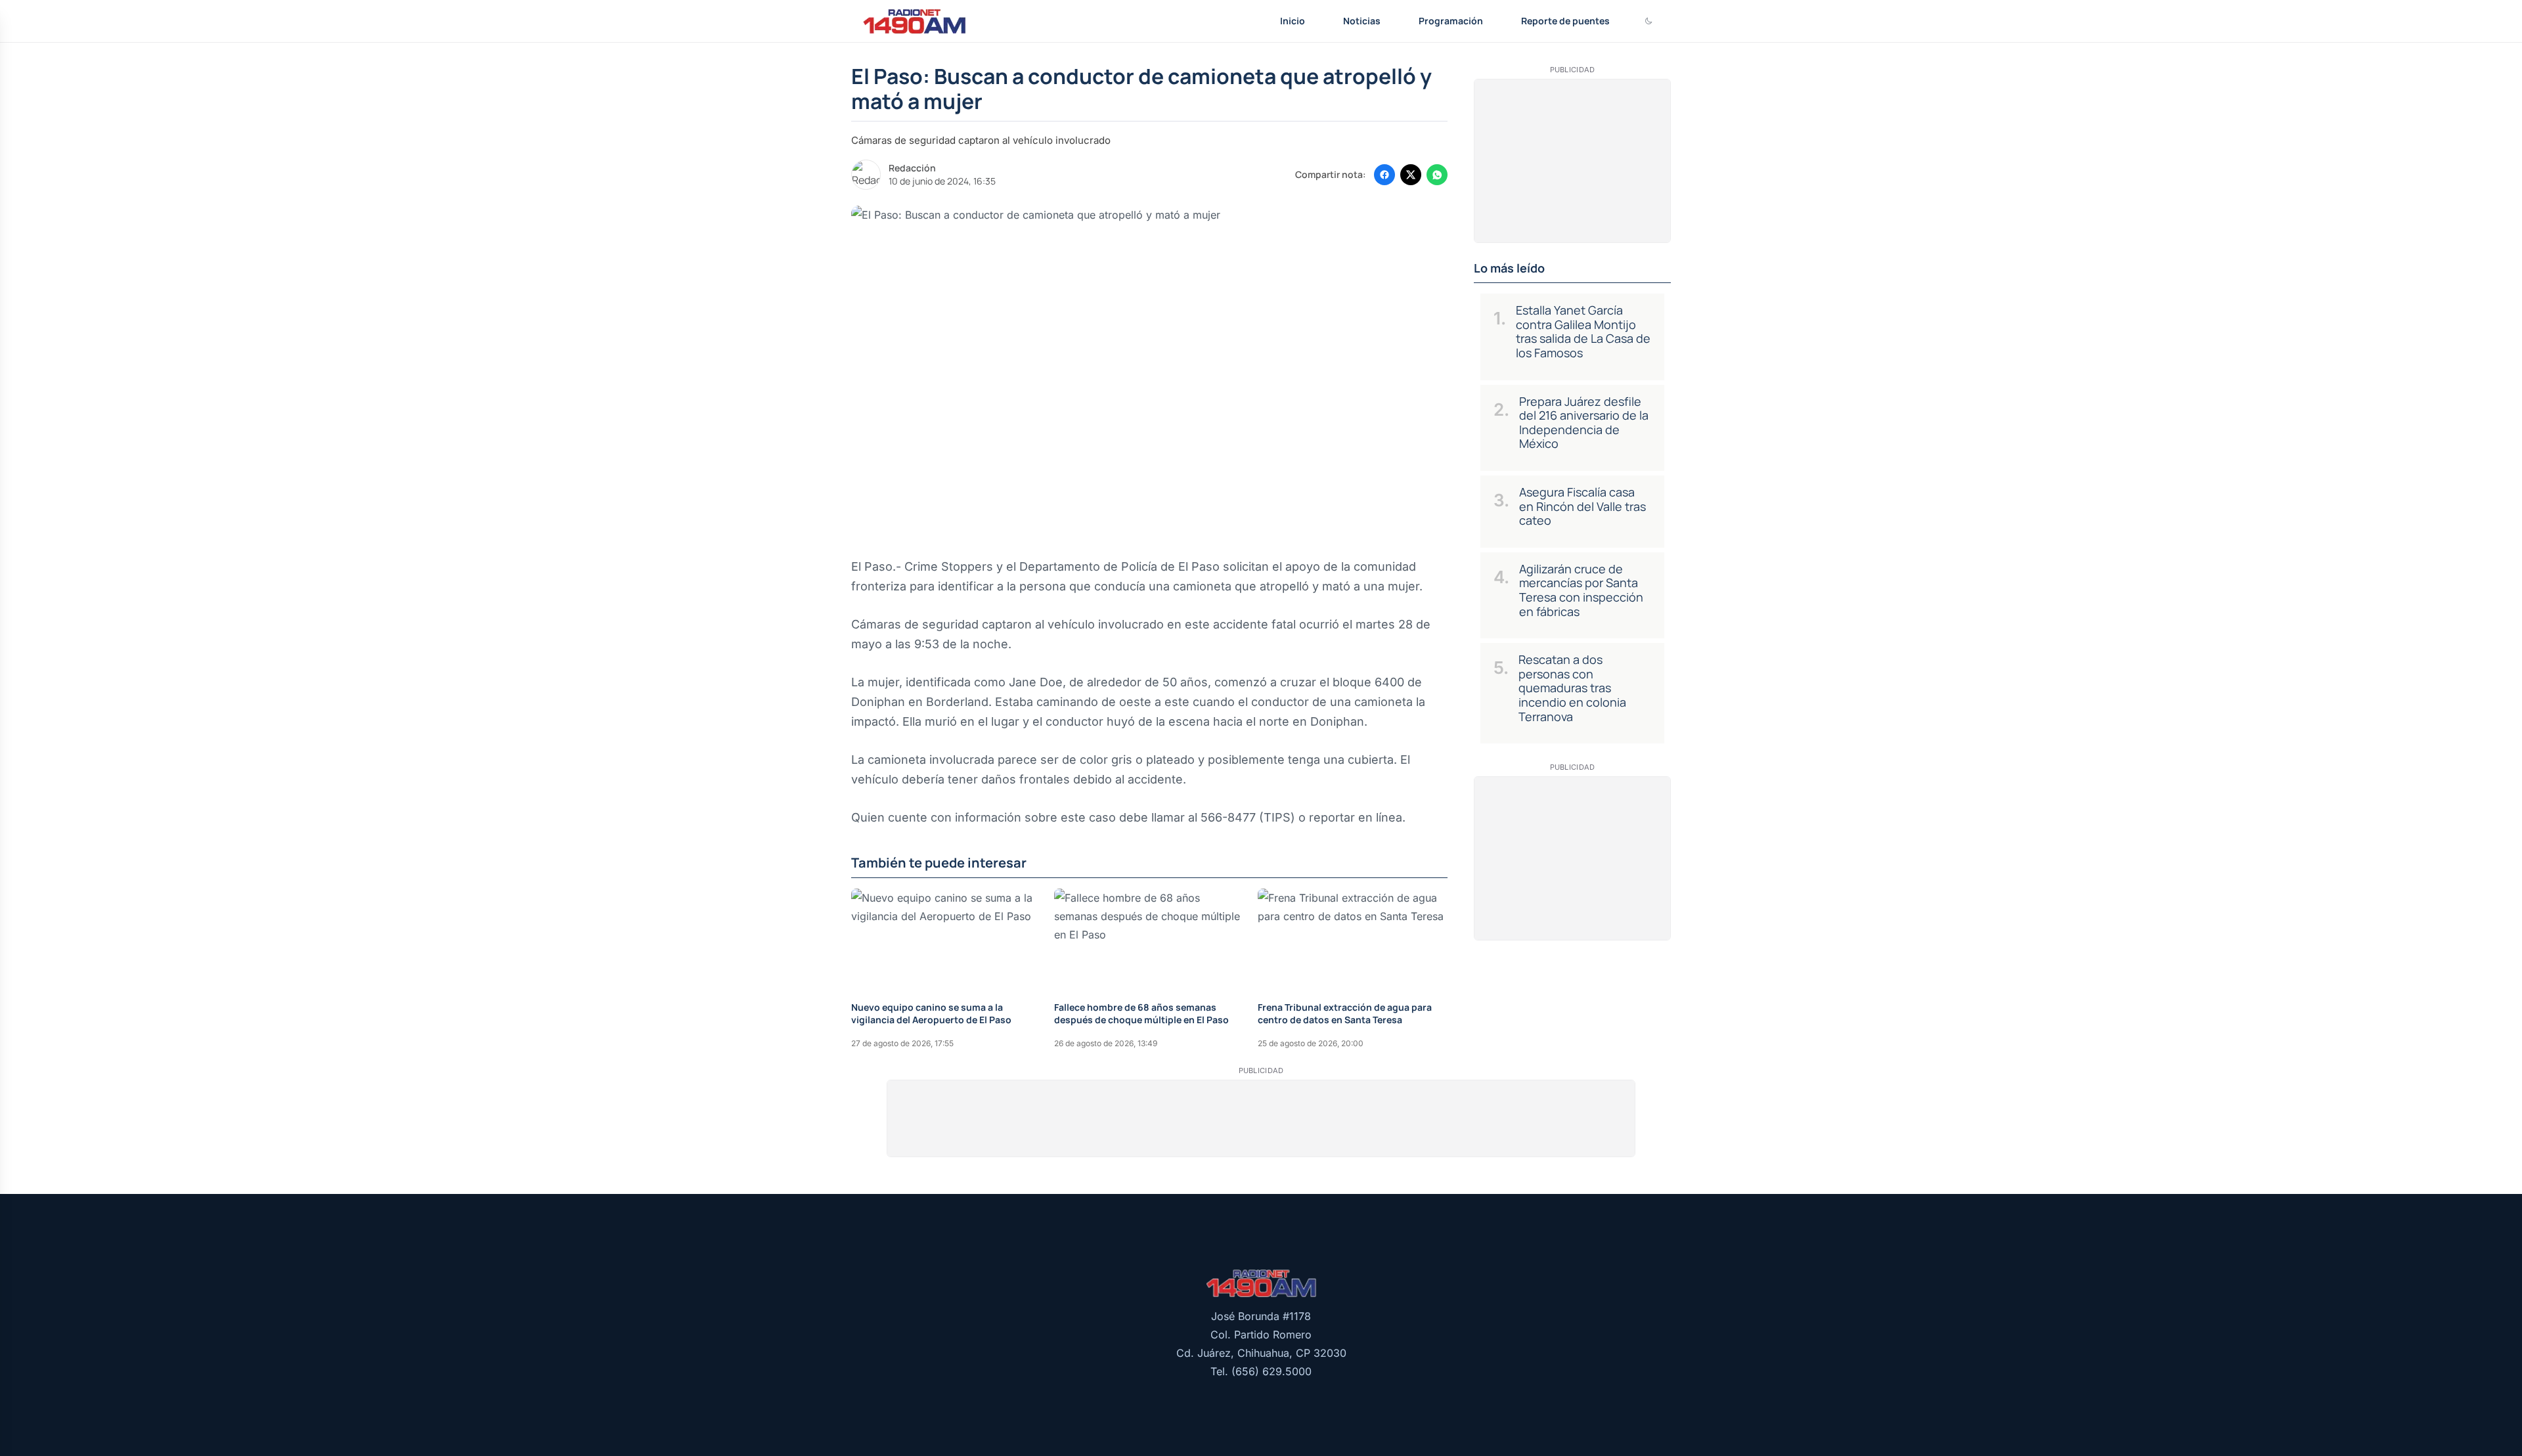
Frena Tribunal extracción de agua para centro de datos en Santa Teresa (1345, 1013)
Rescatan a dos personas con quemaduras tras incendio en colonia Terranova (1572, 688)
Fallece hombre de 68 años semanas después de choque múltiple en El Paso (1141, 1013)
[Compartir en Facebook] (1384, 175)
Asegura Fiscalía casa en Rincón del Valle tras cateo (1582, 506)
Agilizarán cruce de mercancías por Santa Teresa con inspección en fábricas (1581, 590)
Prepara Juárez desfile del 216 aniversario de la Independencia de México (1584, 423)
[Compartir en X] (1411, 175)
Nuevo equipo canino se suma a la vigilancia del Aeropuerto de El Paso (931, 1013)
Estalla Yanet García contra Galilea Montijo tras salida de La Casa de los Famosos (1583, 331)
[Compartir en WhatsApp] (1437, 175)
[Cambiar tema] (1648, 21)
